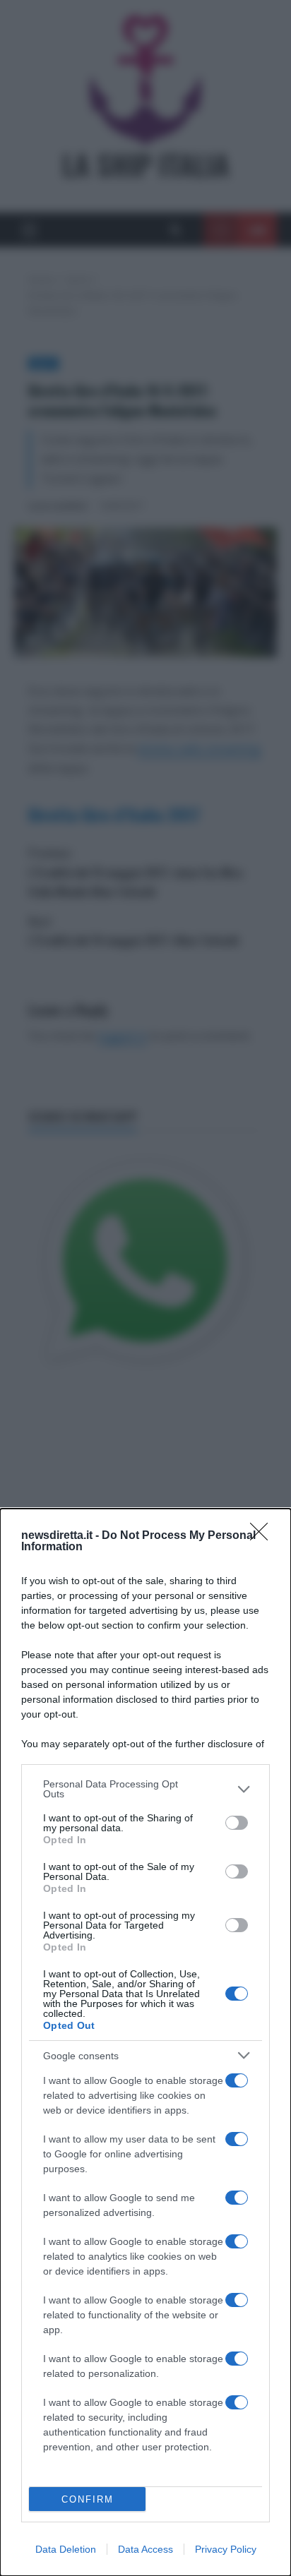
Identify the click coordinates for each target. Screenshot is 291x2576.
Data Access (145, 2549)
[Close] (263, 1536)
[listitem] (145, 1789)
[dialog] (145, 2042)
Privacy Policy (226, 2549)
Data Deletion (66, 2549)
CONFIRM (88, 2499)
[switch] (237, 1823)
